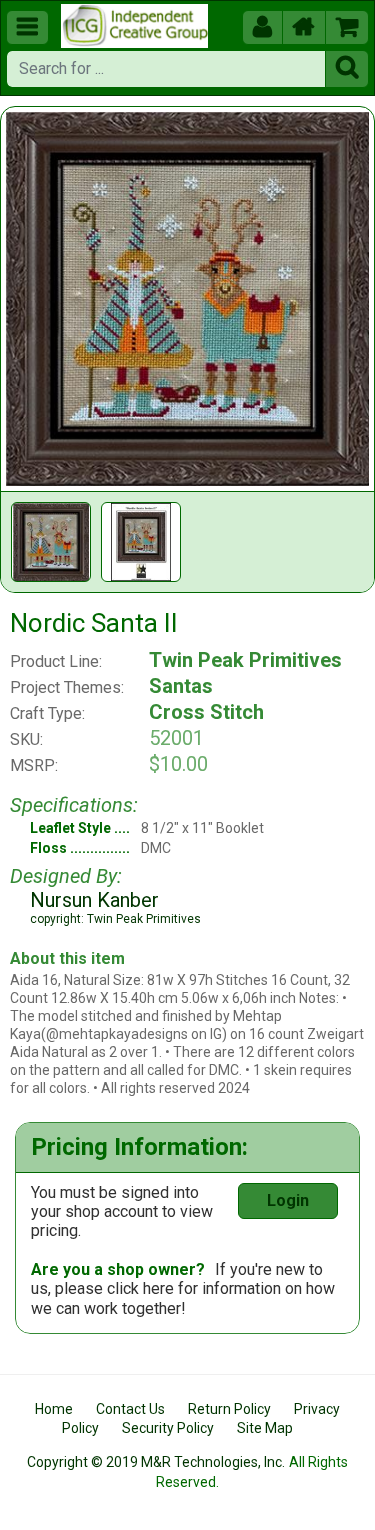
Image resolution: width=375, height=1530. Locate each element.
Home (54, 1409)
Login (288, 1200)
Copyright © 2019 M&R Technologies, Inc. (156, 1462)
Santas (181, 686)
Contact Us (130, 1409)
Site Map (265, 1428)
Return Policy (229, 1409)
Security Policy (168, 1428)
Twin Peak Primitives (245, 660)
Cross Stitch (206, 712)
